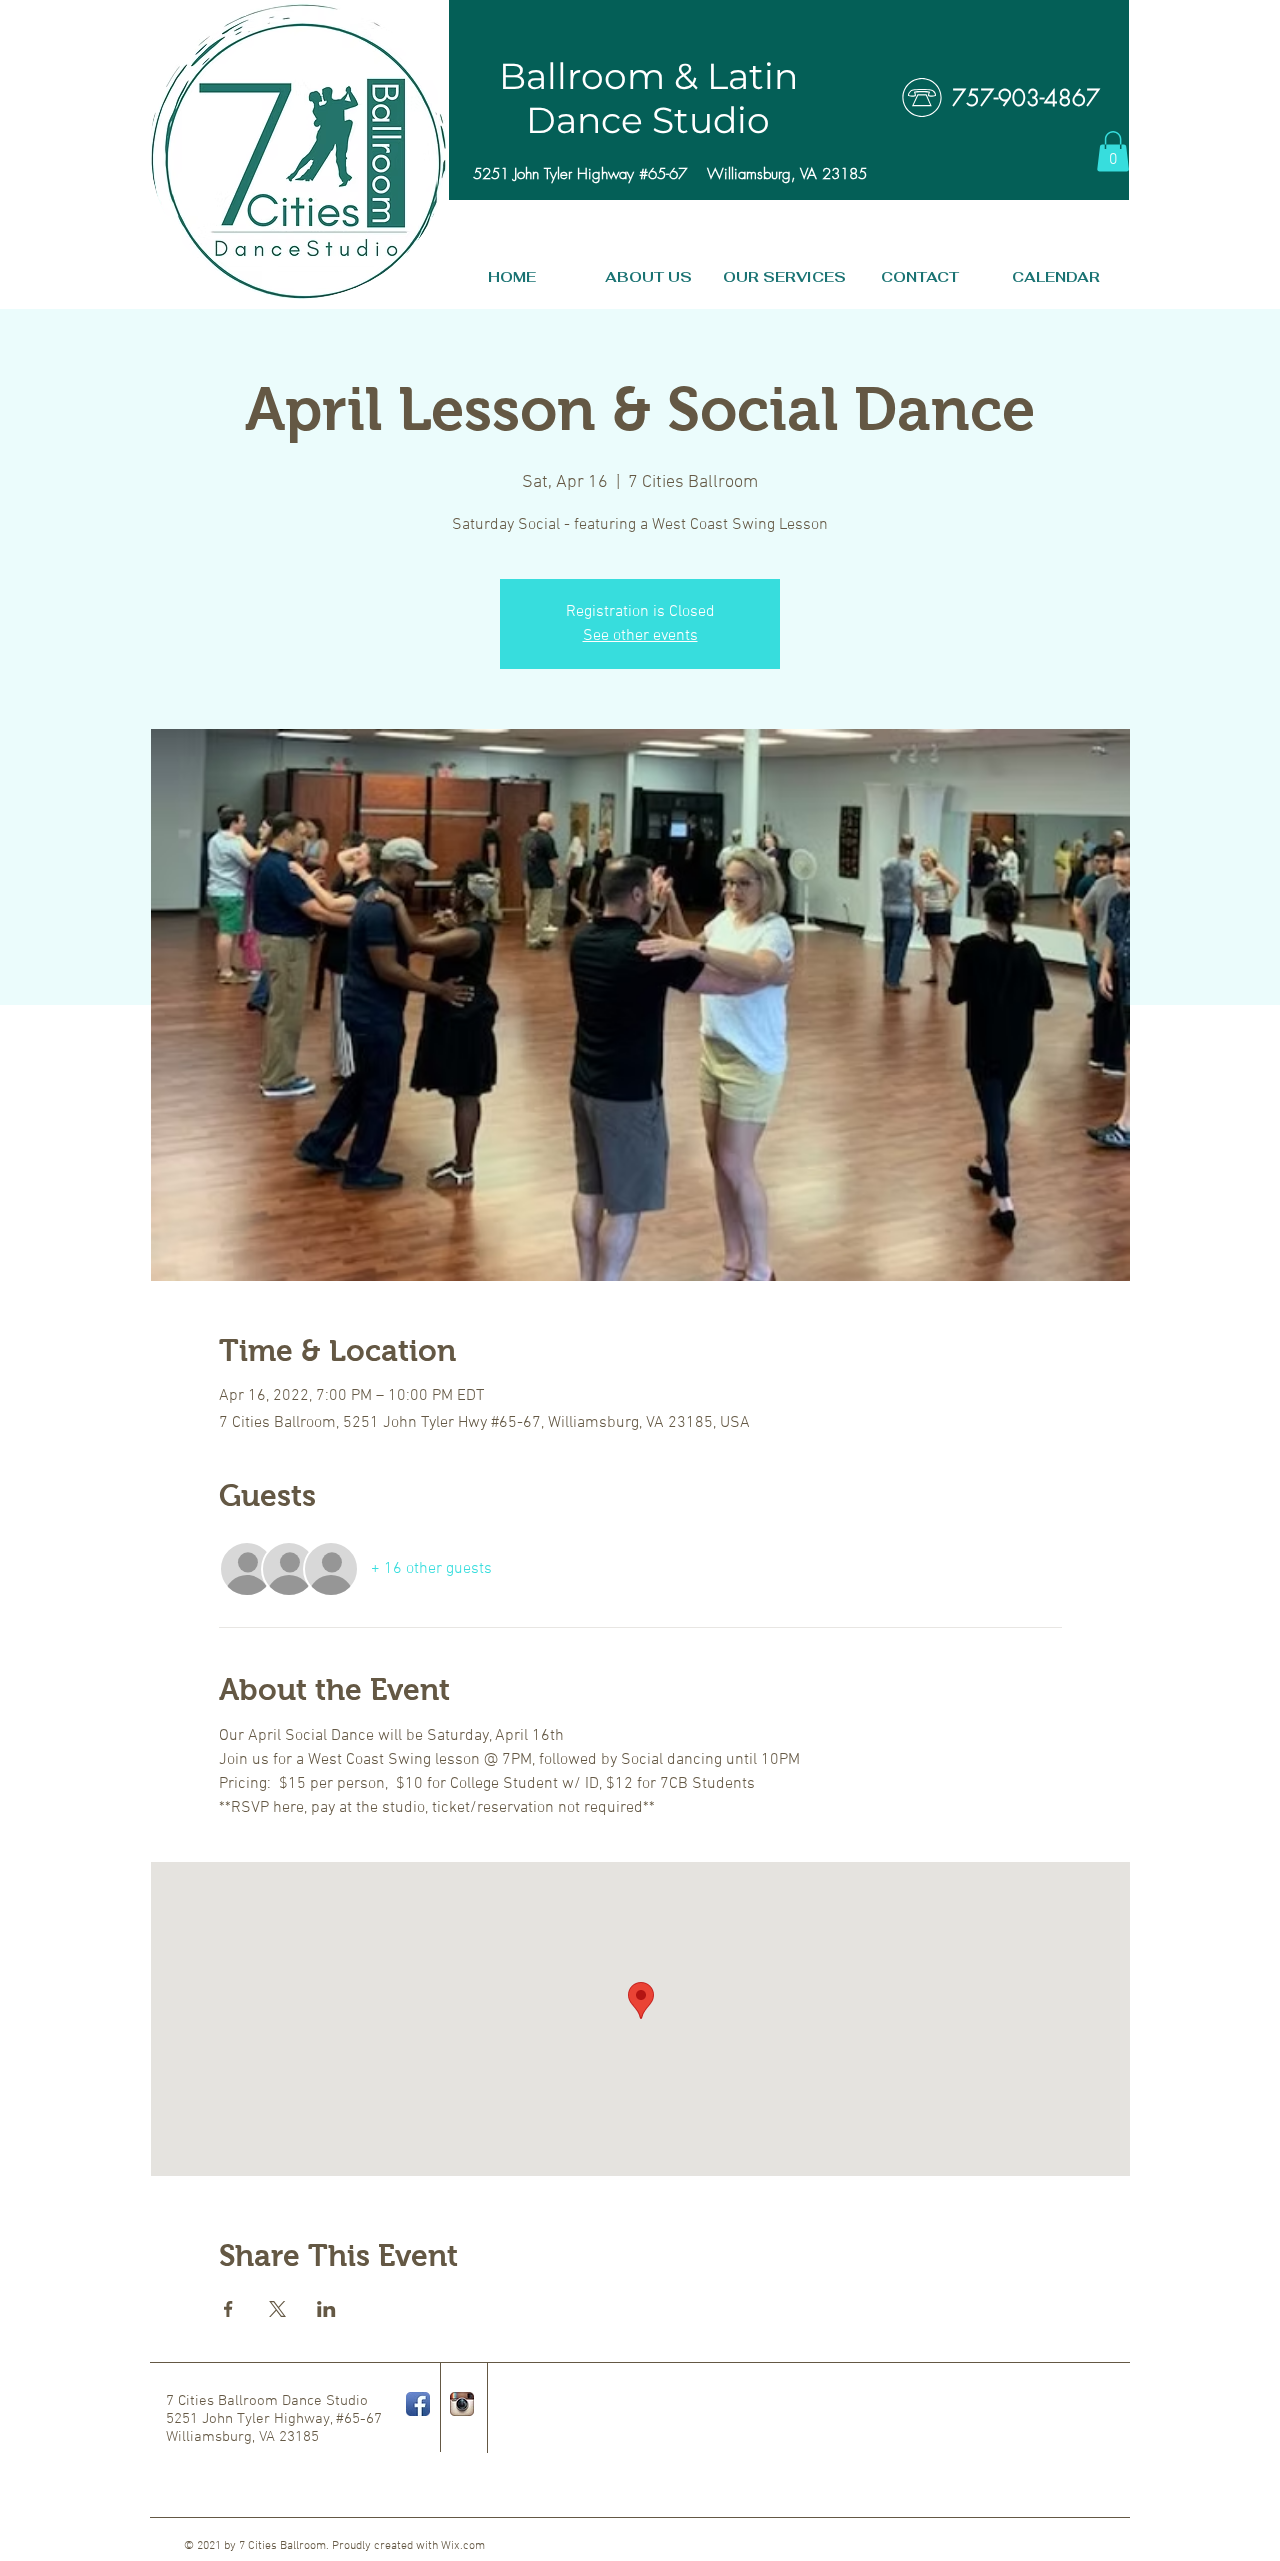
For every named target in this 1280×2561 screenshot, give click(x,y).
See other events (640, 636)
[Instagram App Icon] (462, 2404)
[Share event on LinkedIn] (326, 2309)
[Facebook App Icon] (418, 2404)
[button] (1113, 151)
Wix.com (463, 2546)
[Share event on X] (277, 2309)
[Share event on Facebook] (228, 2309)
